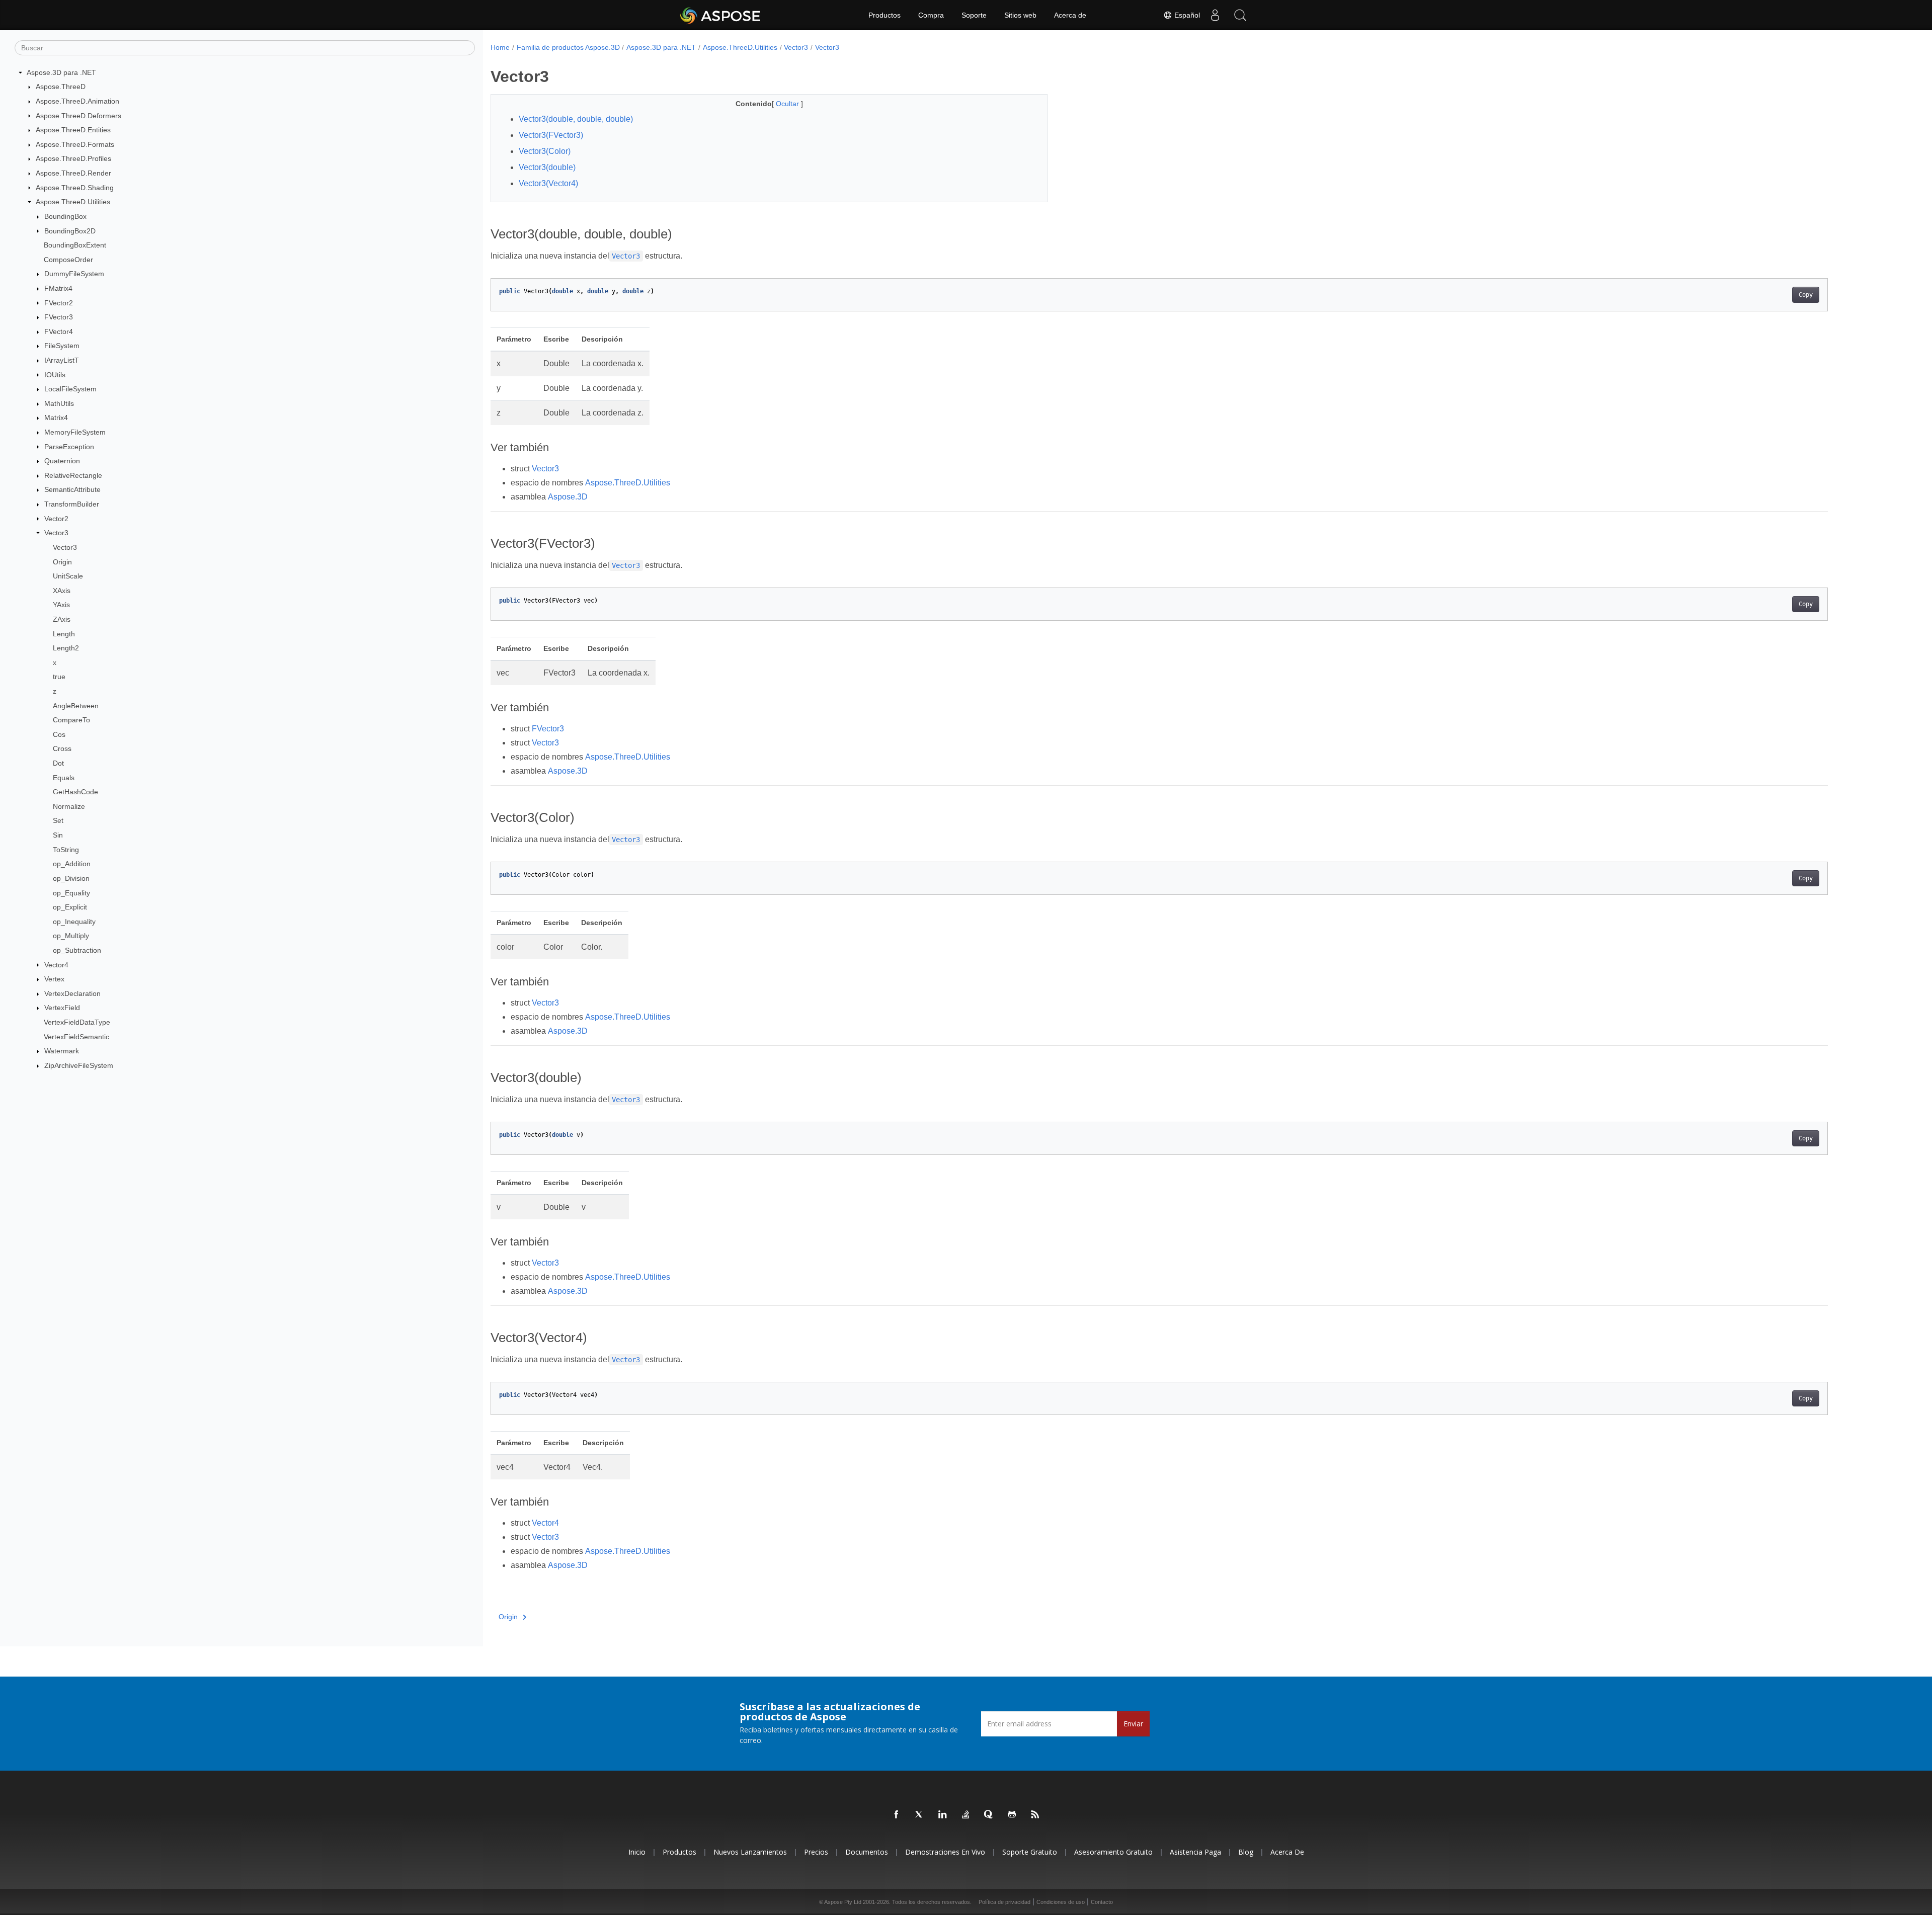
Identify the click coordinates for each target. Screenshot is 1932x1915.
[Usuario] (1215, 15)
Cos (59, 734)
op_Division (71, 878)
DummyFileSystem (74, 274)
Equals (64, 778)
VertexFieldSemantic (76, 1037)
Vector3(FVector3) (551, 135)
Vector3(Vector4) (548, 183)
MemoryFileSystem (75, 432)
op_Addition (72, 864)
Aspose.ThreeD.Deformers (78, 116)
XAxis (62, 591)
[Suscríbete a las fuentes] (1035, 1815)
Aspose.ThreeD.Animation (77, 101)
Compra (931, 15)
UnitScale (68, 576)
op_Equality (71, 893)
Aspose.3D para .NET (61, 72)
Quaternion (62, 461)
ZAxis (62, 619)
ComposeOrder (68, 260)
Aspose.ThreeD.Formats (75, 144)
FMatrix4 (58, 288)
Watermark (62, 1051)
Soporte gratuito (1030, 1852)
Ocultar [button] (788, 104)
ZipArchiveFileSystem (79, 1065)
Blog (1246, 1852)
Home (500, 47)
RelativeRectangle (73, 475)
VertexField (62, 1008)
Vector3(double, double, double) (576, 119)
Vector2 (56, 519)
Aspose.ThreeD (61, 87)
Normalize (69, 806)
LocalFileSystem (70, 389)
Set (58, 820)
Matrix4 (56, 418)
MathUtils (59, 403)
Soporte (974, 15)
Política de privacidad (1004, 1902)
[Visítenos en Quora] (989, 1815)
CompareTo (71, 720)
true (59, 677)
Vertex (54, 979)
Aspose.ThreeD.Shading (75, 188)
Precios (816, 1852)
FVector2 (59, 303)
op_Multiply (71, 936)
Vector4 (56, 965)
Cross (62, 748)
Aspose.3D (568, 497)
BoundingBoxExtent (75, 245)
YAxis (61, 605)
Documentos (867, 1852)
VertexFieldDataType (77, 1022)
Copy (1806, 295)
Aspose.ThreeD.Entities (73, 130)
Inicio (637, 1852)
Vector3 (56, 533)
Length (64, 634)
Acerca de (1070, 15)
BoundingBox (65, 216)
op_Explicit (70, 907)
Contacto (1102, 1902)
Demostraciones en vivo (945, 1852)
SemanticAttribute (72, 489)
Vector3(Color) (545, 151)
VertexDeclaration (72, 993)
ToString (66, 850)
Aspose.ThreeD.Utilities (73, 202)
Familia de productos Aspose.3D (568, 47)
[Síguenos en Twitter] (920, 1815)
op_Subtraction (77, 950)
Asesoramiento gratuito (1113, 1852)
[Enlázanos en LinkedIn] (943, 1815)
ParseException (69, 447)
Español (1186, 15)
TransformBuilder (72, 504)
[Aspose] (721, 15)
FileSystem (62, 346)
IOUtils (55, 375)
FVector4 (59, 331)
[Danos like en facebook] (897, 1815)
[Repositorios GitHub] (1012, 1815)
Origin (62, 562)
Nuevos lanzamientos (750, 1852)
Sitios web (1020, 15)
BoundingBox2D (70, 231)
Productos (884, 15)
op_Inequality (74, 922)
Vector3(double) (547, 167)
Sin (58, 835)
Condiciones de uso (1061, 1902)
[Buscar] (1240, 15)
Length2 (66, 648)
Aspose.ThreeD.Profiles (73, 158)
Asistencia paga (1195, 1852)
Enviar (1133, 1724)
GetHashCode (75, 792)
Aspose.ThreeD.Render (73, 173)
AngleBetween (76, 706)
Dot (58, 763)
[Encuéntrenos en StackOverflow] (966, 1815)
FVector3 (59, 317)
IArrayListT (62, 360)
